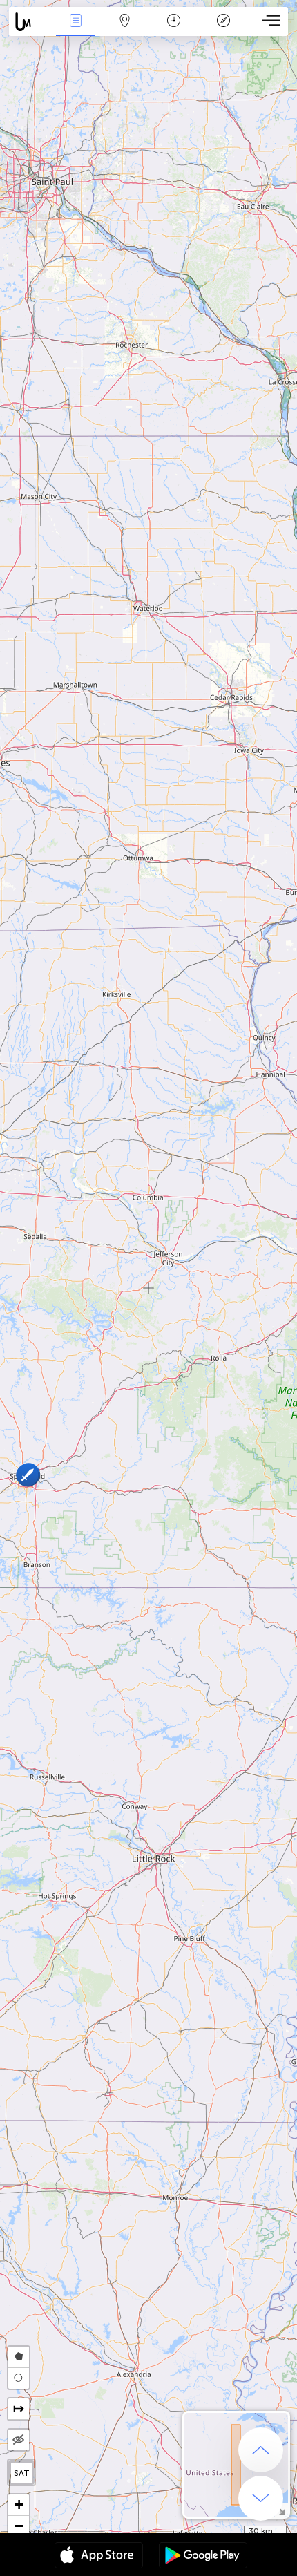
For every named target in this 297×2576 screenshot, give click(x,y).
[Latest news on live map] (30, 22)
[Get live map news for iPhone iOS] (99, 2557)
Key (223, 30)
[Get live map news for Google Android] (203, 2557)
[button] (27, 1475)
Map (125, 30)
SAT (22, 2473)
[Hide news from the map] (19, 2440)
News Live (75, 30)
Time (174, 30)
